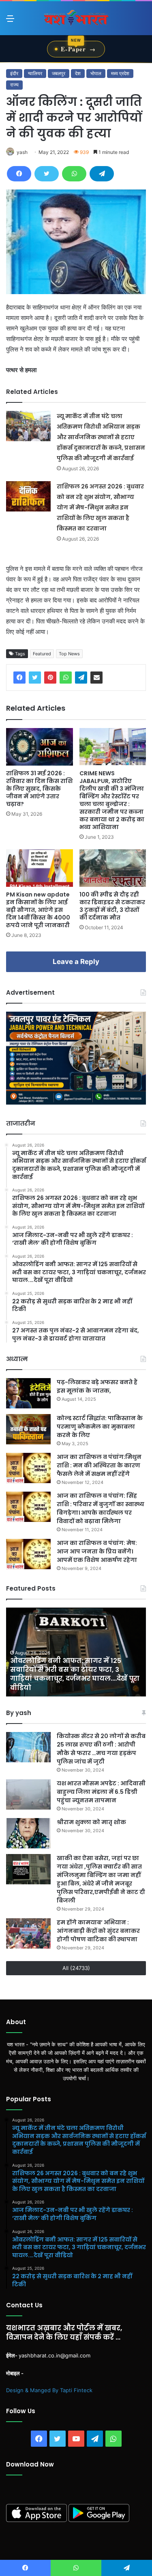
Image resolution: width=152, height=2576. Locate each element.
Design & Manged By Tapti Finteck (49, 2390)
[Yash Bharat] (76, 18)
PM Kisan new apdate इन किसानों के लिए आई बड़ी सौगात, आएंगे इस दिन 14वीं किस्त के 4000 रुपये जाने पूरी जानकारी (39, 910)
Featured (42, 654)
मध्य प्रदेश (120, 73)
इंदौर (14, 73)
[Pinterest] (50, 678)
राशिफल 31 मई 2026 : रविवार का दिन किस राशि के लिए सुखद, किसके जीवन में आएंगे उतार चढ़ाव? (39, 789)
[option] (76, 1652)
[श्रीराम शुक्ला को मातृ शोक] (28, 1833)
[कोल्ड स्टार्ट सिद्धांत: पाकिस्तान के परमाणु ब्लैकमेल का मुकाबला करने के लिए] (28, 1429)
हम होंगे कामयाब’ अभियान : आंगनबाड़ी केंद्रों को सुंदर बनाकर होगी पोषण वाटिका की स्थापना (98, 1931)
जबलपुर (59, 73)
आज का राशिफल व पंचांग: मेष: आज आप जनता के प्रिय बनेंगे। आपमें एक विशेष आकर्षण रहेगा (97, 1551)
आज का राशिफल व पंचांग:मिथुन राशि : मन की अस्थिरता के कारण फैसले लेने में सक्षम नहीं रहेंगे (99, 1465)
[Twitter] (47, 174)
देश (78, 73)
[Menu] (10, 21)
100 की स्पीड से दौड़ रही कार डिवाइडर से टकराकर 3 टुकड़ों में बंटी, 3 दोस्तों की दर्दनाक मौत (112, 906)
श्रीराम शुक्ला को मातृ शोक (92, 1822)
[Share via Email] (96, 678)
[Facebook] (19, 174)
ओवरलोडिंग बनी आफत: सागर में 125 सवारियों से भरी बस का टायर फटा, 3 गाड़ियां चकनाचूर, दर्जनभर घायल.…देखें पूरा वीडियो (75, 1674)
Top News (69, 654)
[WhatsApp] (74, 174)
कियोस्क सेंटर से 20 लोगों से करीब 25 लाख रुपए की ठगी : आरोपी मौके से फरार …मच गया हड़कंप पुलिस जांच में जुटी (101, 1749)
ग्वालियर (35, 73)
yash (22, 152)
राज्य (14, 85)
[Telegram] (102, 174)
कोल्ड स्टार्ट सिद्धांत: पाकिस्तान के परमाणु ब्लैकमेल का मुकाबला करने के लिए (100, 1427)
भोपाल (96, 73)
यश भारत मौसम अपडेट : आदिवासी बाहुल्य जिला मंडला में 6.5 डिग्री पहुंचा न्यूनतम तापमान (101, 1792)
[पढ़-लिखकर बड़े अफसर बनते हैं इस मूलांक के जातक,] (28, 1393)
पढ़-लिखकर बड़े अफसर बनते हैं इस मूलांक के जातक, (97, 1386)
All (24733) (76, 1968)
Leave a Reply (76, 962)
